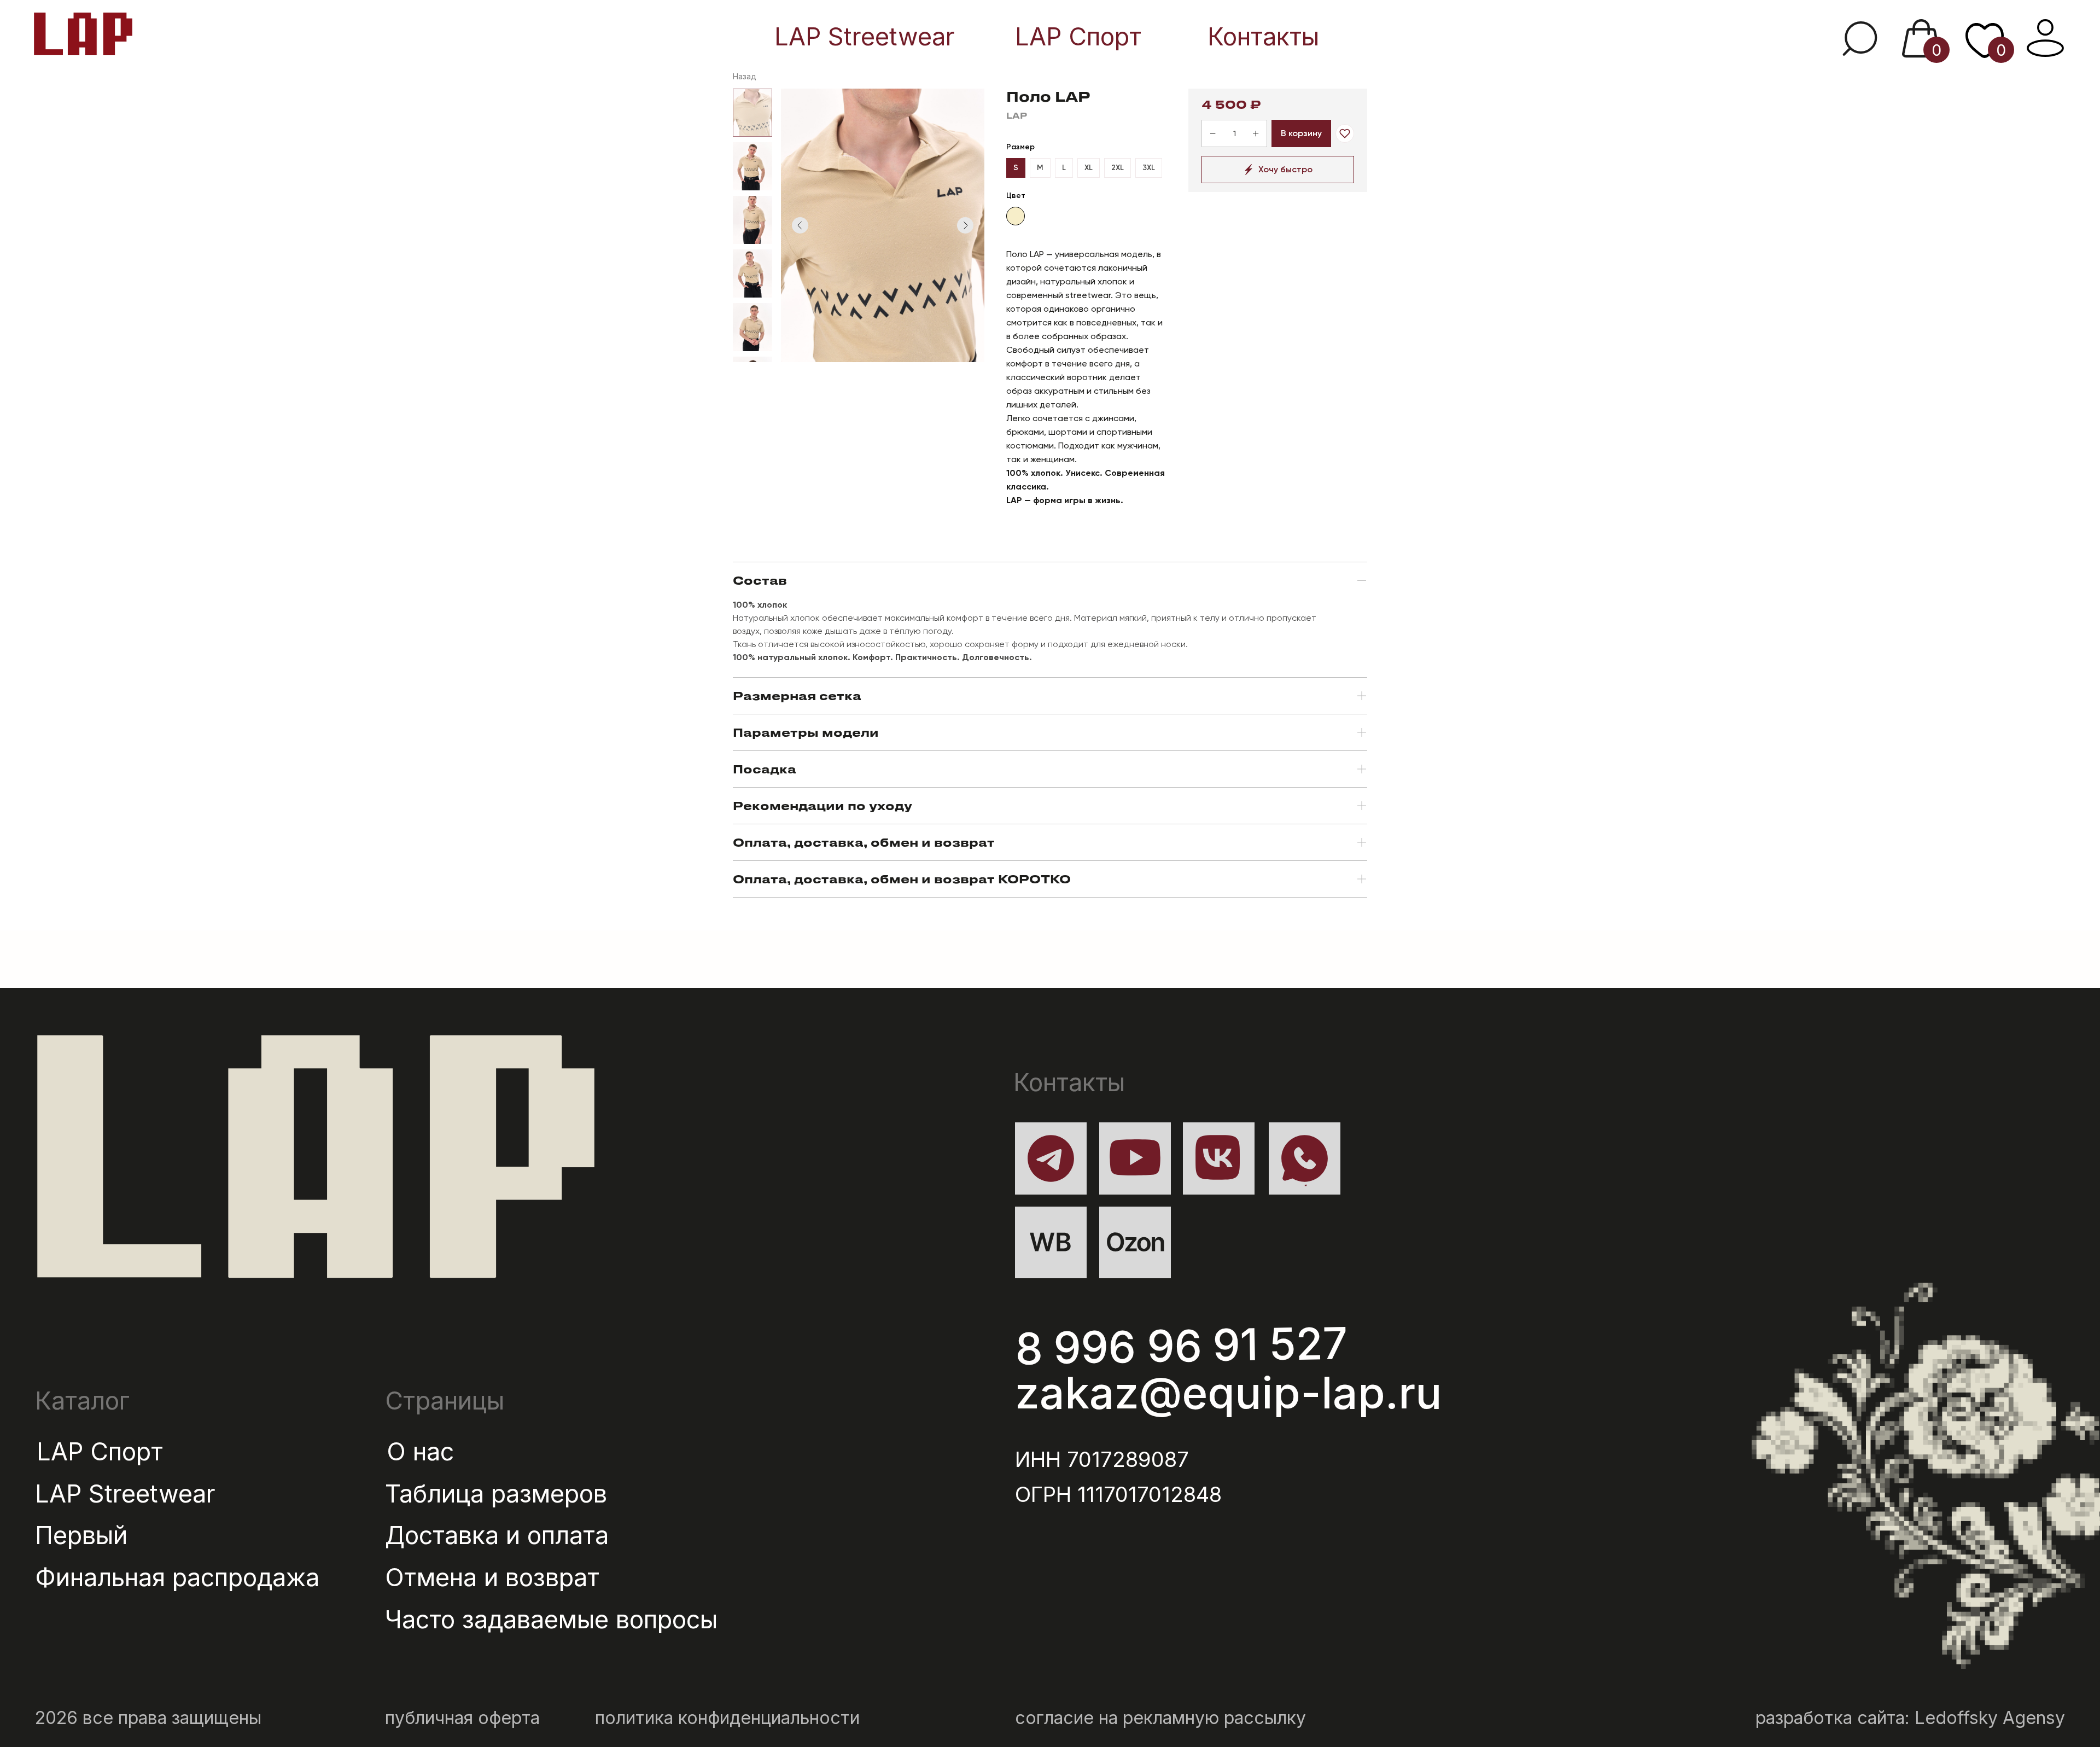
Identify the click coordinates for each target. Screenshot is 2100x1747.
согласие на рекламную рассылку (1160, 1718)
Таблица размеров (496, 1494)
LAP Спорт (1078, 37)
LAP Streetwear (865, 37)
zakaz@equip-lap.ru (1229, 1392)
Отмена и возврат (492, 1577)
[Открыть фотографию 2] (752, 166)
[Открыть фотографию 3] (752, 220)
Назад (745, 76)
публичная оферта (462, 1718)
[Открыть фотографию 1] (752, 113)
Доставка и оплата (497, 1535)
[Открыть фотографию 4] (752, 273)
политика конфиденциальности (727, 1718)
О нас (420, 1452)
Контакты (1263, 37)
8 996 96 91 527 (1182, 1346)
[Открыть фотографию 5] (752, 327)
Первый (81, 1535)
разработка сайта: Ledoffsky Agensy (1910, 1718)
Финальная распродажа (177, 1577)
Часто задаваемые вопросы (551, 1620)
